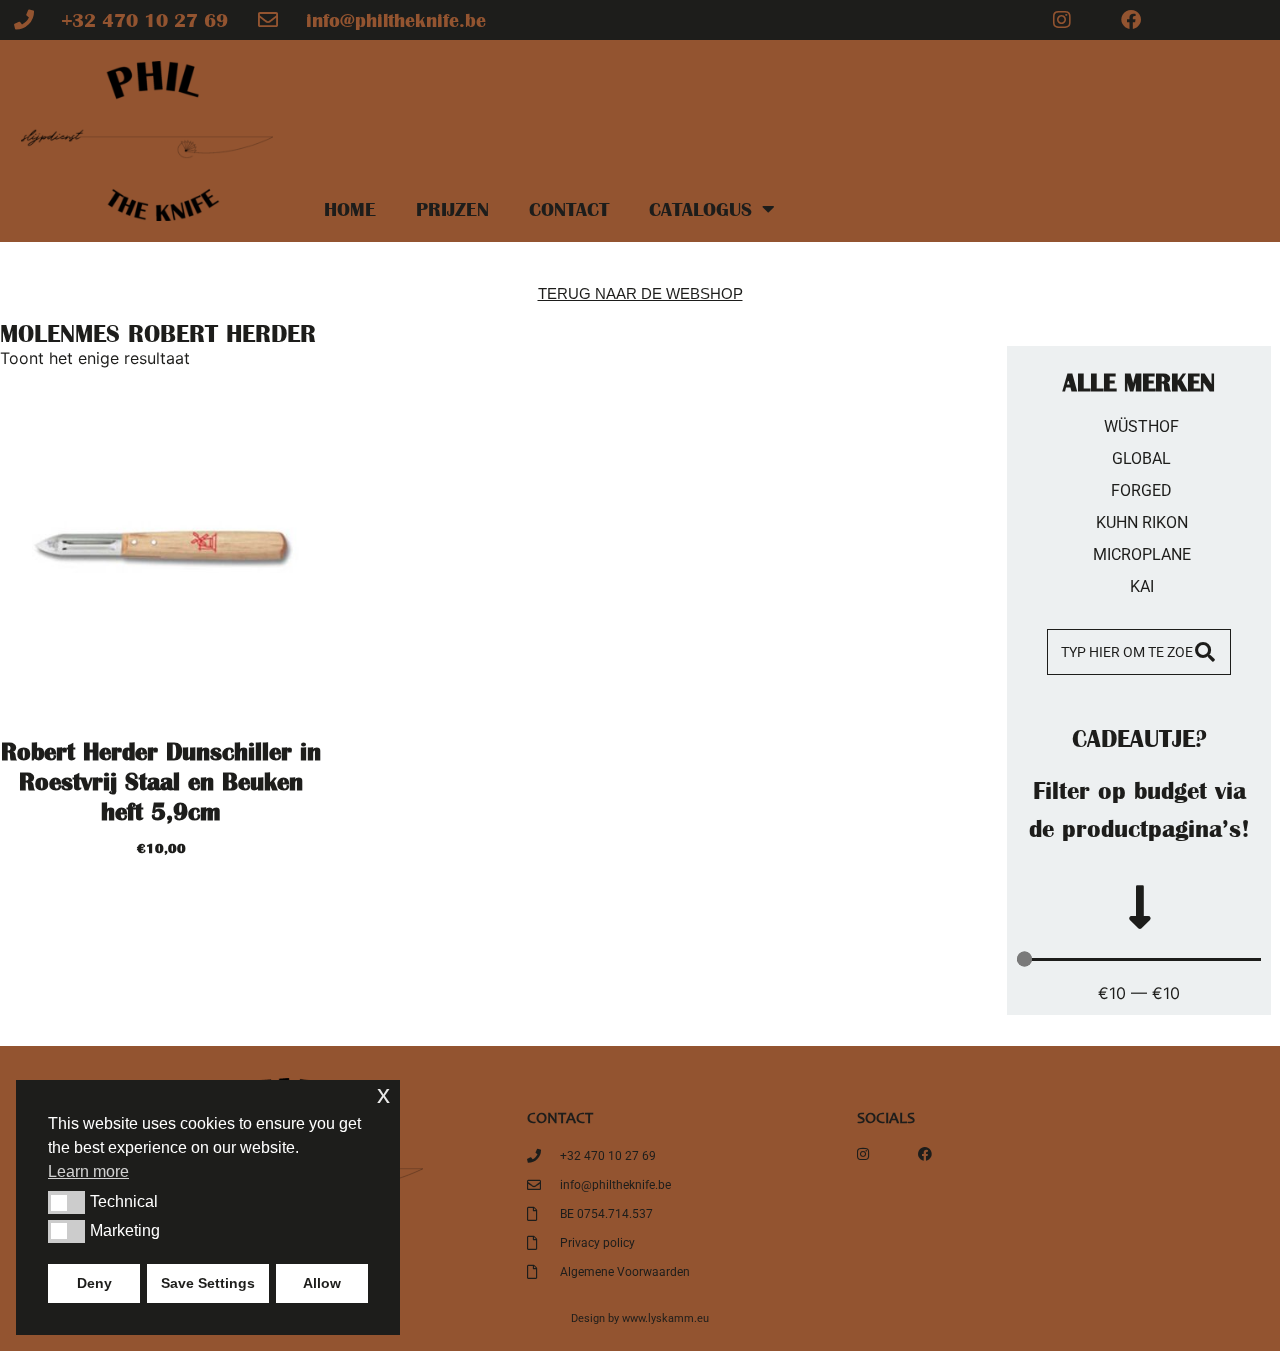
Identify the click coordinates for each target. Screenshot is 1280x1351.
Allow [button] (322, 1283)
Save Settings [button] (208, 1283)
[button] (66, 1202)
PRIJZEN (452, 209)
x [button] (383, 1094)
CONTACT (569, 209)
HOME (350, 209)
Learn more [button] (88, 1171)
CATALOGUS (700, 209)
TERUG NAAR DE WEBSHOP (640, 293)
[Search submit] (1212, 652)
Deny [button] (94, 1283)
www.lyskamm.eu (665, 1318)
